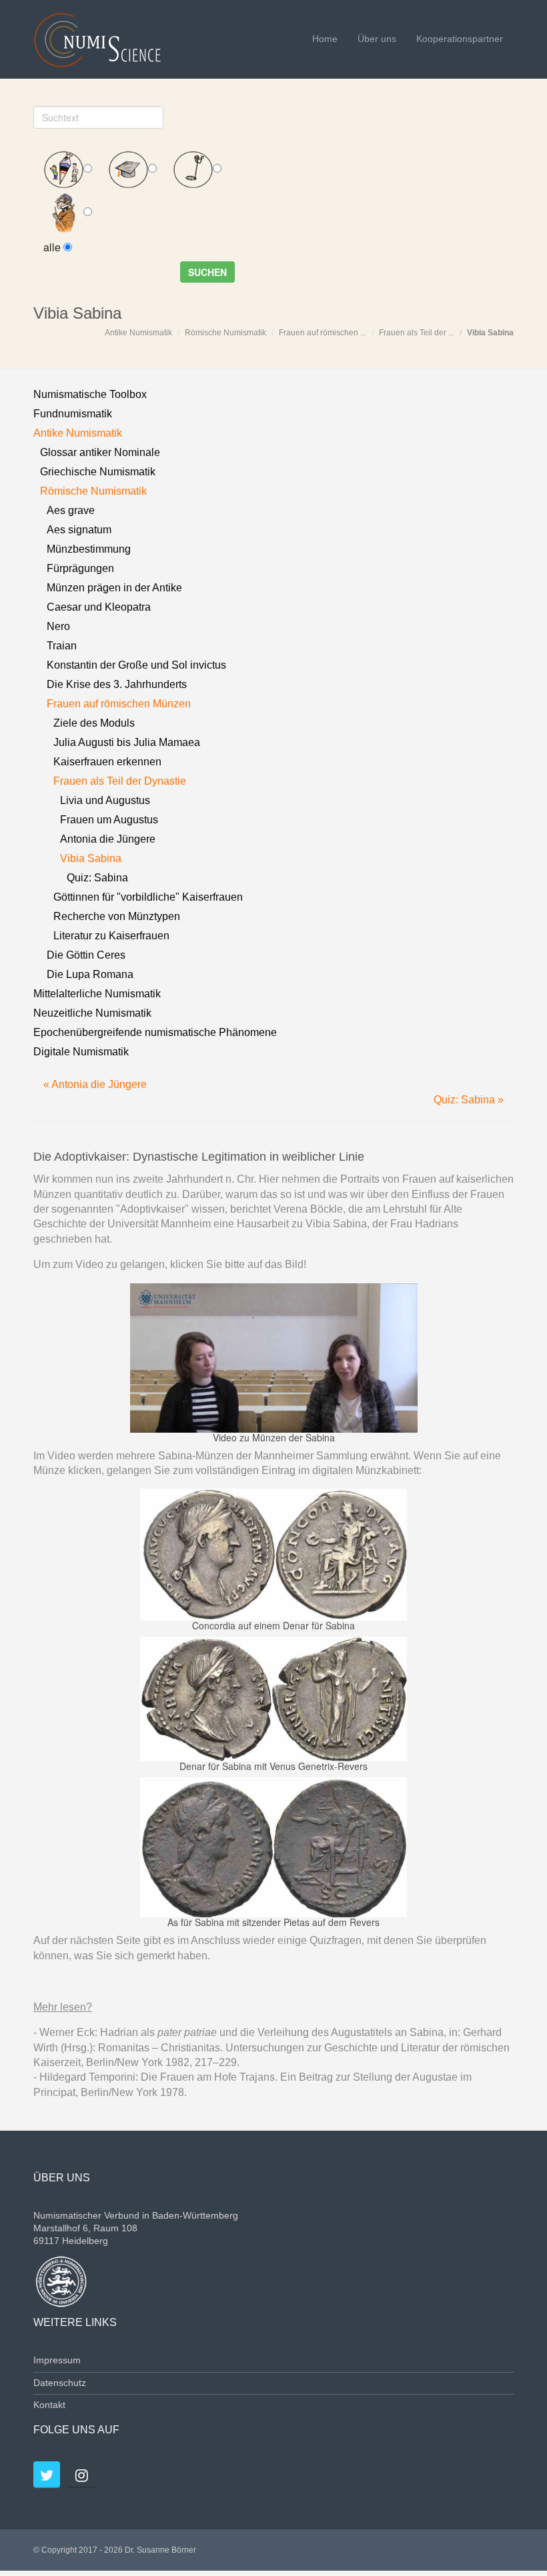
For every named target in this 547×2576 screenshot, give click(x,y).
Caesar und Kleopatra (99, 607)
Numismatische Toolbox (90, 394)
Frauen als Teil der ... (417, 333)
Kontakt (49, 2405)
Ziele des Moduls (94, 723)
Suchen (207, 272)
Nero (58, 626)
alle (53, 247)
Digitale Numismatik (81, 1052)
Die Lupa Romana (90, 974)
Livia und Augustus (105, 800)
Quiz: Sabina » (469, 1100)
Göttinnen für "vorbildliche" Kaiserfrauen (148, 897)
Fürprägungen (80, 568)
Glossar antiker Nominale (100, 452)
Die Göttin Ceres (86, 955)
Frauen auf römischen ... (323, 333)
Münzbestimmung (89, 549)
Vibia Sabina (490, 333)
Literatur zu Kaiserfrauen (111, 936)
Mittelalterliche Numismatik (97, 994)
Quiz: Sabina (97, 878)
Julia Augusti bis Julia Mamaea (127, 742)
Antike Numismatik (138, 333)
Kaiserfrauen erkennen (107, 762)
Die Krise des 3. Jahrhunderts (117, 684)
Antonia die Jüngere (108, 839)
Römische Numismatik (225, 333)
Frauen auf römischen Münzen (119, 704)
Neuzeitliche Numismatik (92, 1013)
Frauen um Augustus (109, 820)
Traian (62, 646)
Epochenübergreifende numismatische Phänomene (155, 1032)
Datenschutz (60, 2383)
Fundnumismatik (73, 414)
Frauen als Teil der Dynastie (120, 781)
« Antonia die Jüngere (95, 1084)
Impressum (57, 2360)
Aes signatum (79, 530)
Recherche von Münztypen (117, 916)
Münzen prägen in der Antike (114, 588)
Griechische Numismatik (98, 472)
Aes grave (71, 510)
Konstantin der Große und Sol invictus (136, 665)
